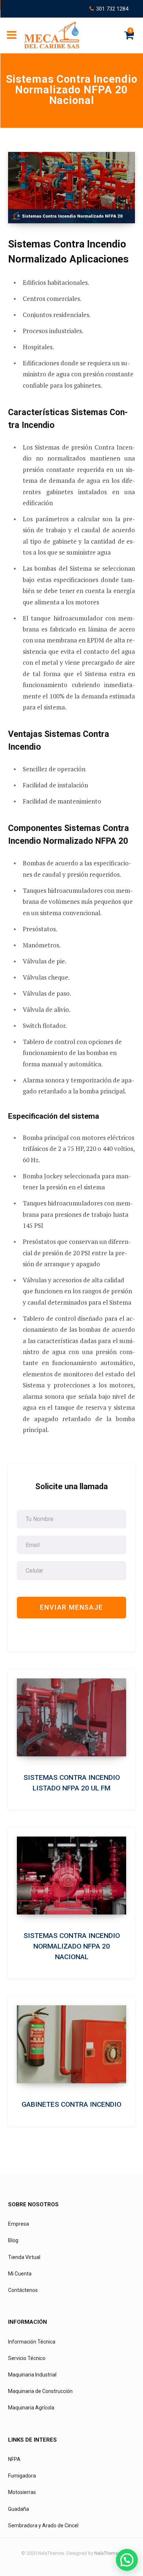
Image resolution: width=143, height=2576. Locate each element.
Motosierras (22, 2492)
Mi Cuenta (20, 2274)
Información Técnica (32, 2342)
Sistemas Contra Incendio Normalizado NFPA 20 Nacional (72, 1946)
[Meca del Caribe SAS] (52, 35)
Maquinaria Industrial (32, 2375)
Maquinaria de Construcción (40, 2391)
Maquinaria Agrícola (31, 2408)
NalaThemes (107, 2553)
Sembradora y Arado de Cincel (43, 2525)
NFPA (14, 2459)
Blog (13, 2240)
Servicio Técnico (27, 2358)
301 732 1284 (112, 9)
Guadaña (19, 2509)
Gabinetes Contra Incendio (71, 2104)
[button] (127, 2560)
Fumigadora (22, 2476)
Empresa (19, 2224)
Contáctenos (23, 2290)
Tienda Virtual (24, 2257)
